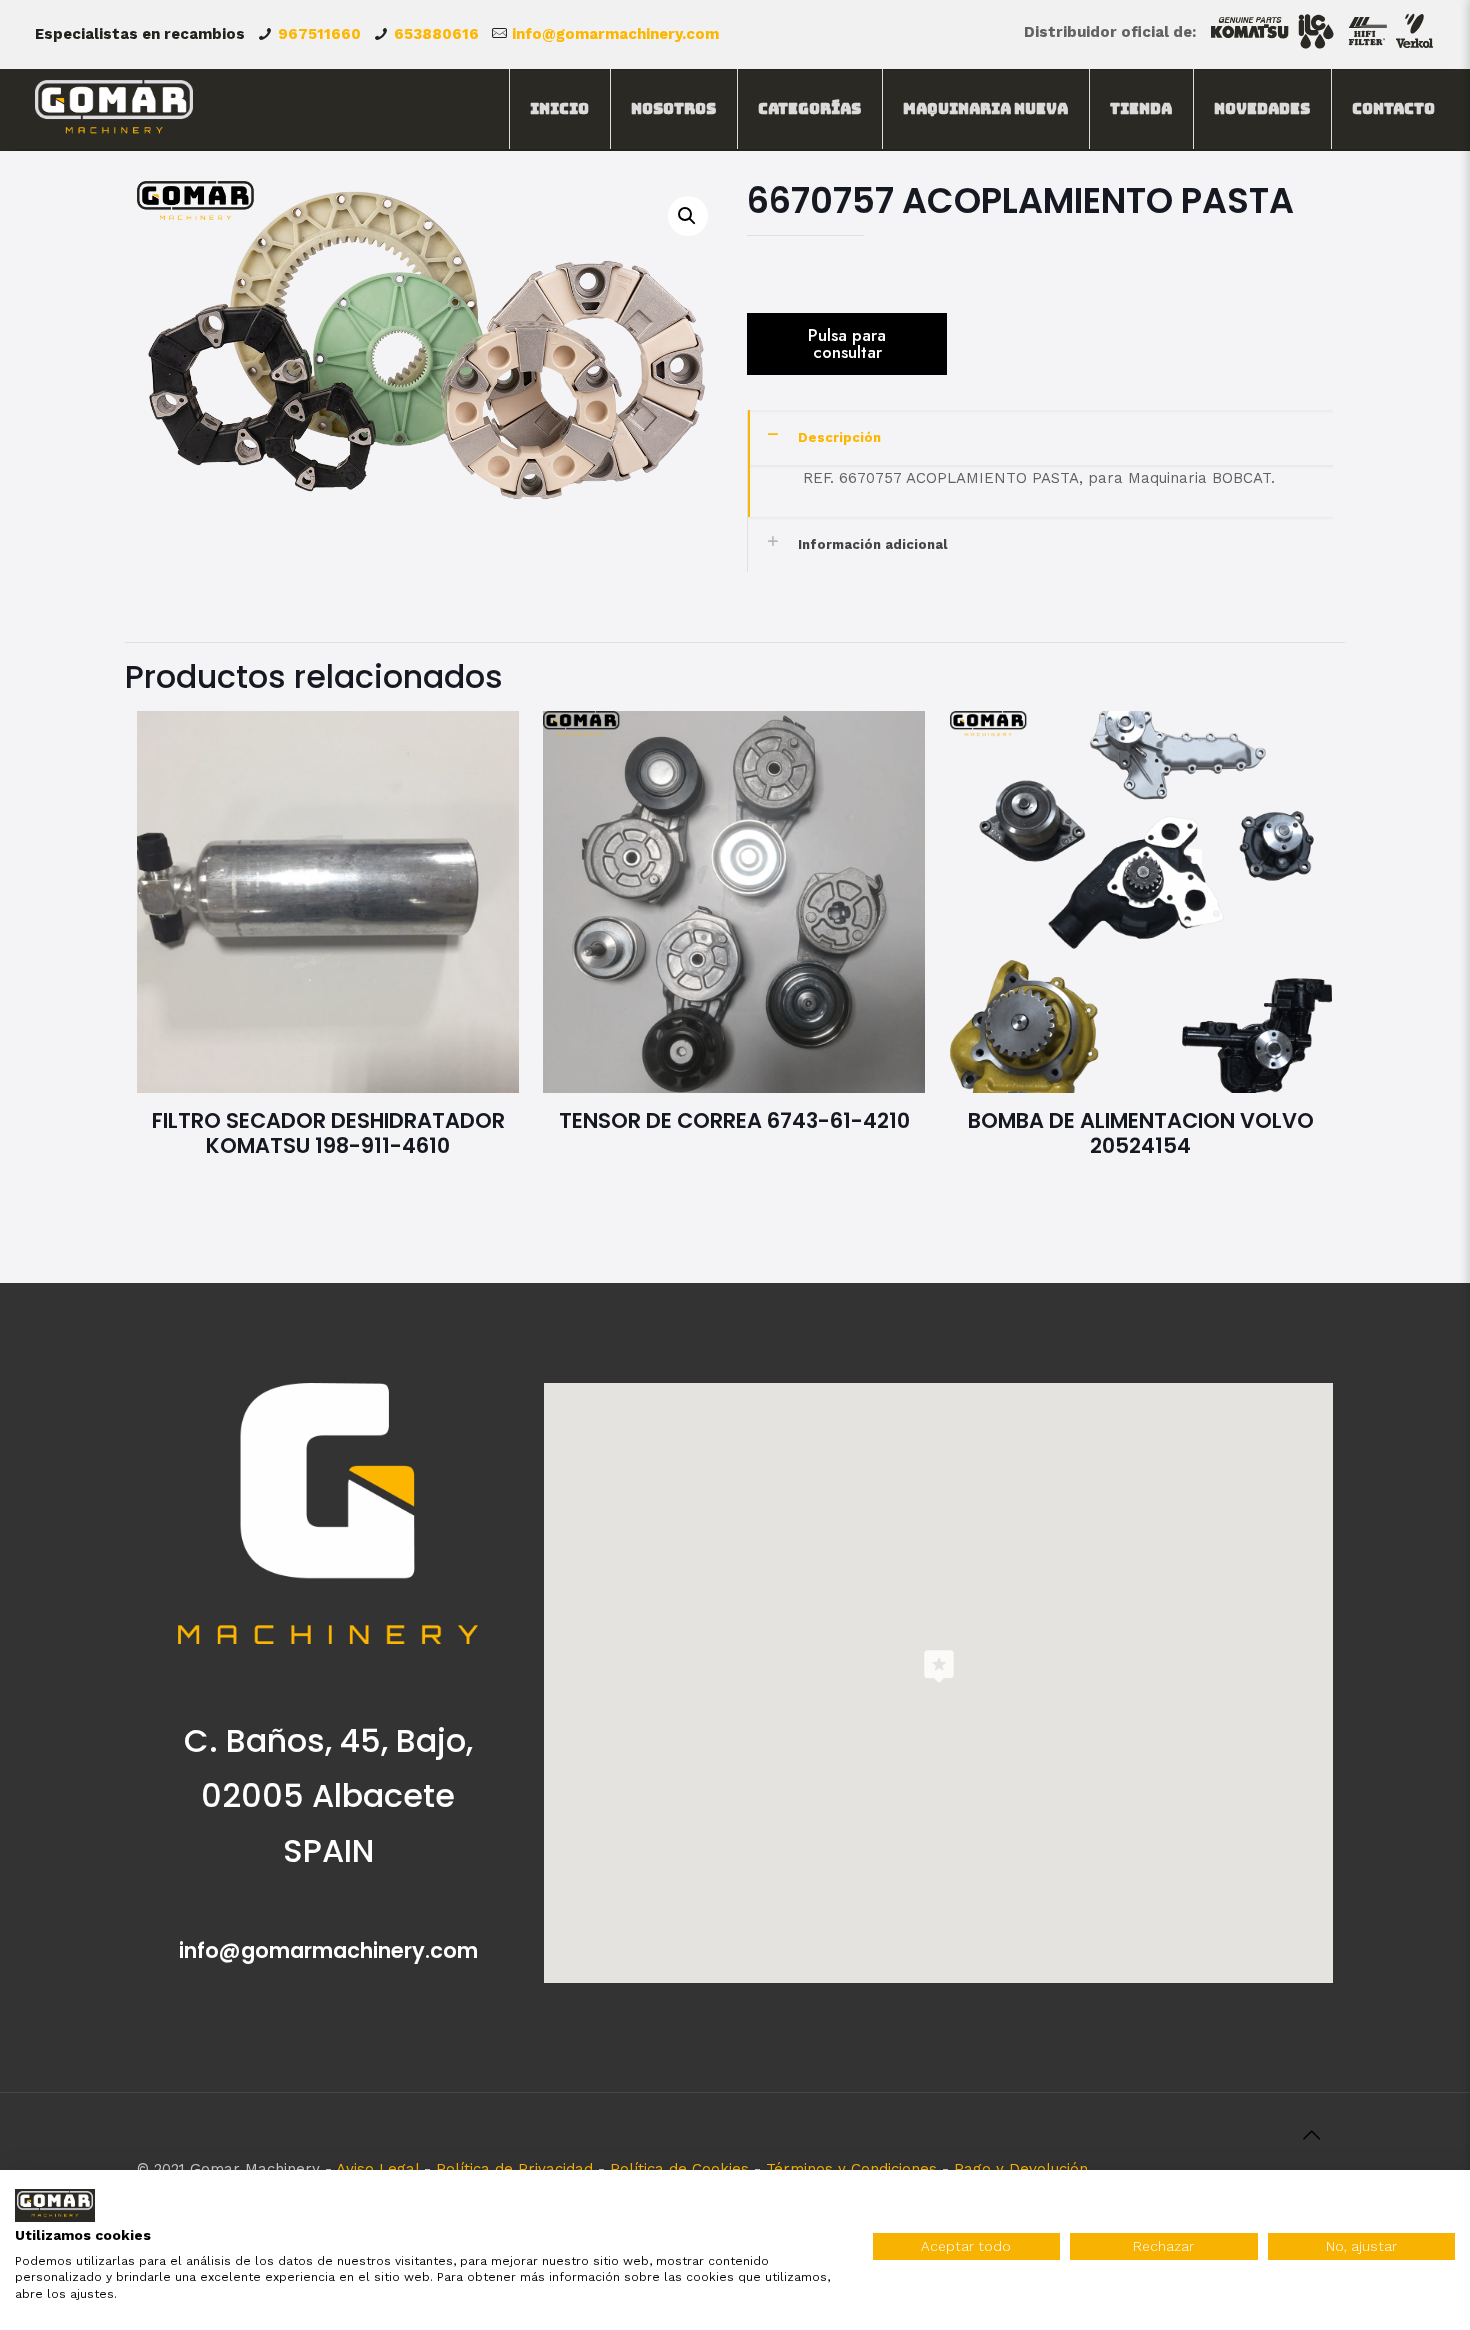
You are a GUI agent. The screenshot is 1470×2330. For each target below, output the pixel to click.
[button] (688, 216)
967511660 (319, 34)
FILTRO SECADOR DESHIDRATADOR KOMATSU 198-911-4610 (328, 1133)
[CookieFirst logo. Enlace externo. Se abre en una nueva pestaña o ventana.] (55, 2205)
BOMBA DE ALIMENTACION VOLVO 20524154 (1141, 1133)
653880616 (436, 34)
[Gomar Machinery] (114, 109)
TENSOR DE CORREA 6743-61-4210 (734, 1120)
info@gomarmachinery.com (615, 34)
